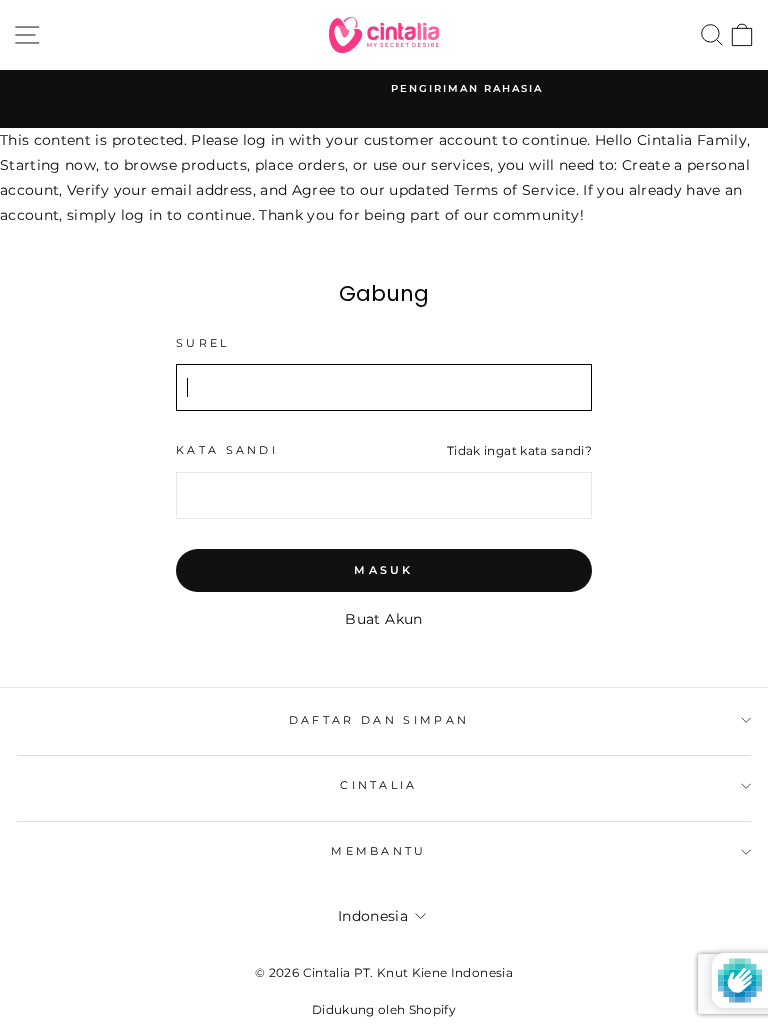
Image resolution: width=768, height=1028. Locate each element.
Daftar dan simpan (379, 720)
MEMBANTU (379, 851)
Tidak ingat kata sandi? (519, 451)
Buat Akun (383, 619)
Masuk (384, 570)
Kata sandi (227, 450)
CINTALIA (379, 785)
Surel (203, 343)
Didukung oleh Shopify (384, 1009)
